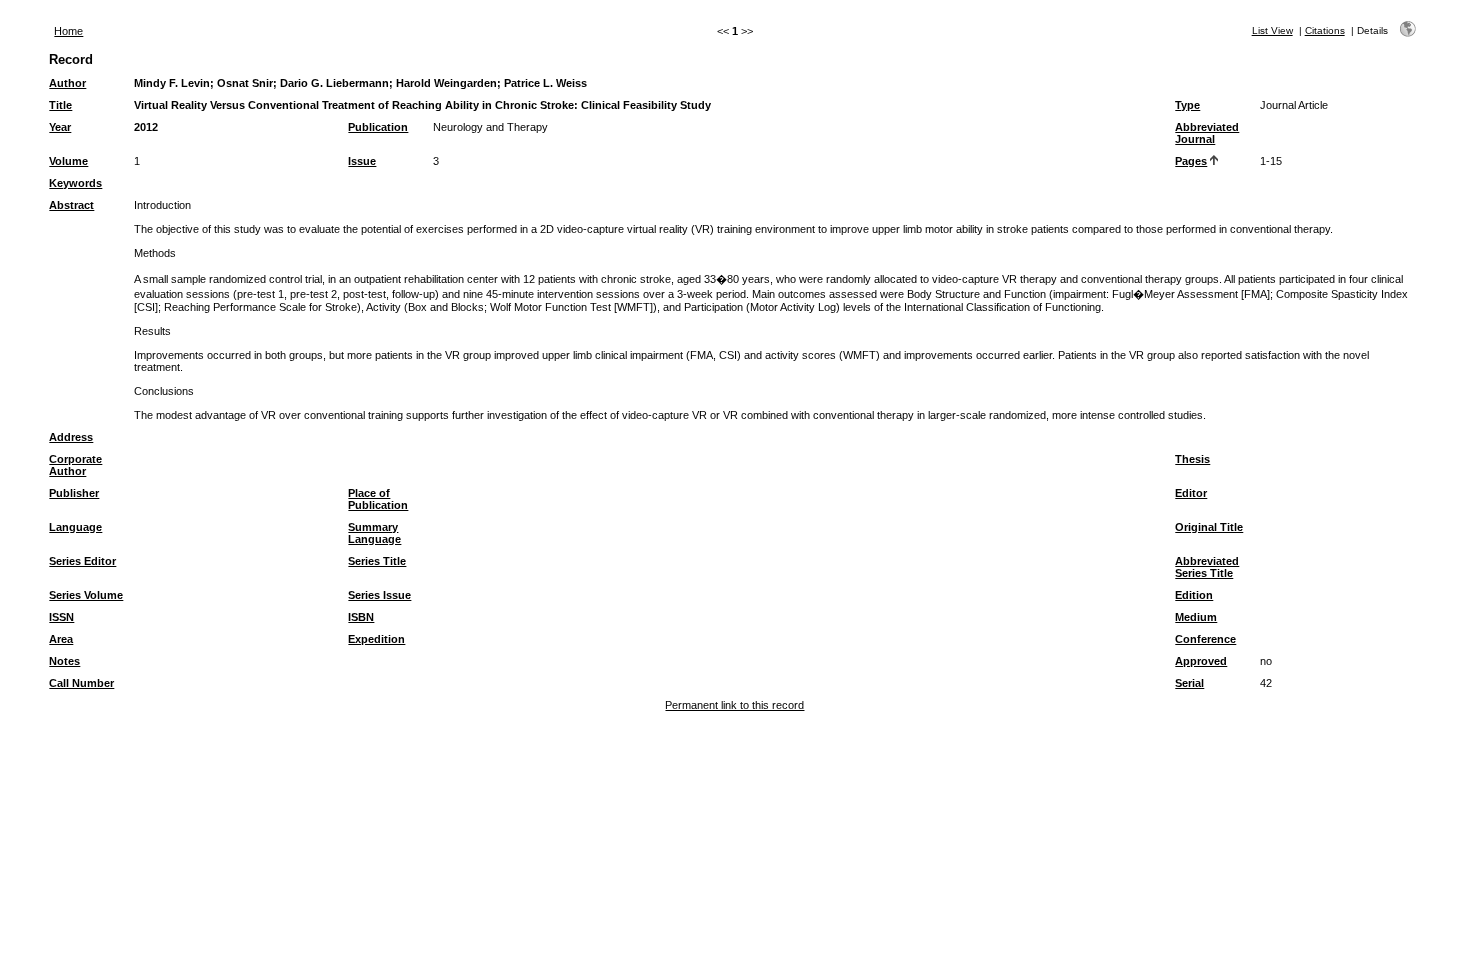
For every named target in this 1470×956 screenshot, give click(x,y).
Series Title (377, 561)
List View (1272, 30)
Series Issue (379, 595)
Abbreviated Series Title (1207, 567)
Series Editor (82, 561)
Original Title (1209, 527)
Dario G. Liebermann (334, 83)
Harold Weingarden (446, 83)
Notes (64, 661)
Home (68, 31)
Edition (1194, 595)
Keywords (75, 183)
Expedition (376, 639)
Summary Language (374, 533)
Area (61, 639)
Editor (1191, 493)
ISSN (61, 617)
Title (60, 105)
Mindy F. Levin (172, 83)
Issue (362, 161)
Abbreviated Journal (1207, 133)
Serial (1189, 683)
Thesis (1192, 459)
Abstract (71, 205)
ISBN (361, 617)
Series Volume (86, 595)
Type (1187, 105)
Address (71, 437)
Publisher (74, 493)
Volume (68, 161)
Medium (1196, 617)
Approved (1201, 661)
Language (75, 527)
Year (60, 127)
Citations (1325, 30)
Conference (1205, 639)
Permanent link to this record (734, 705)
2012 (146, 127)
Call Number (81, 683)
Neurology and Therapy (490, 127)
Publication (378, 127)
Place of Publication (378, 499)
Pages (1191, 161)
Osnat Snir (245, 83)
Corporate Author (75, 465)
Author (67, 83)
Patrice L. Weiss (545, 83)
